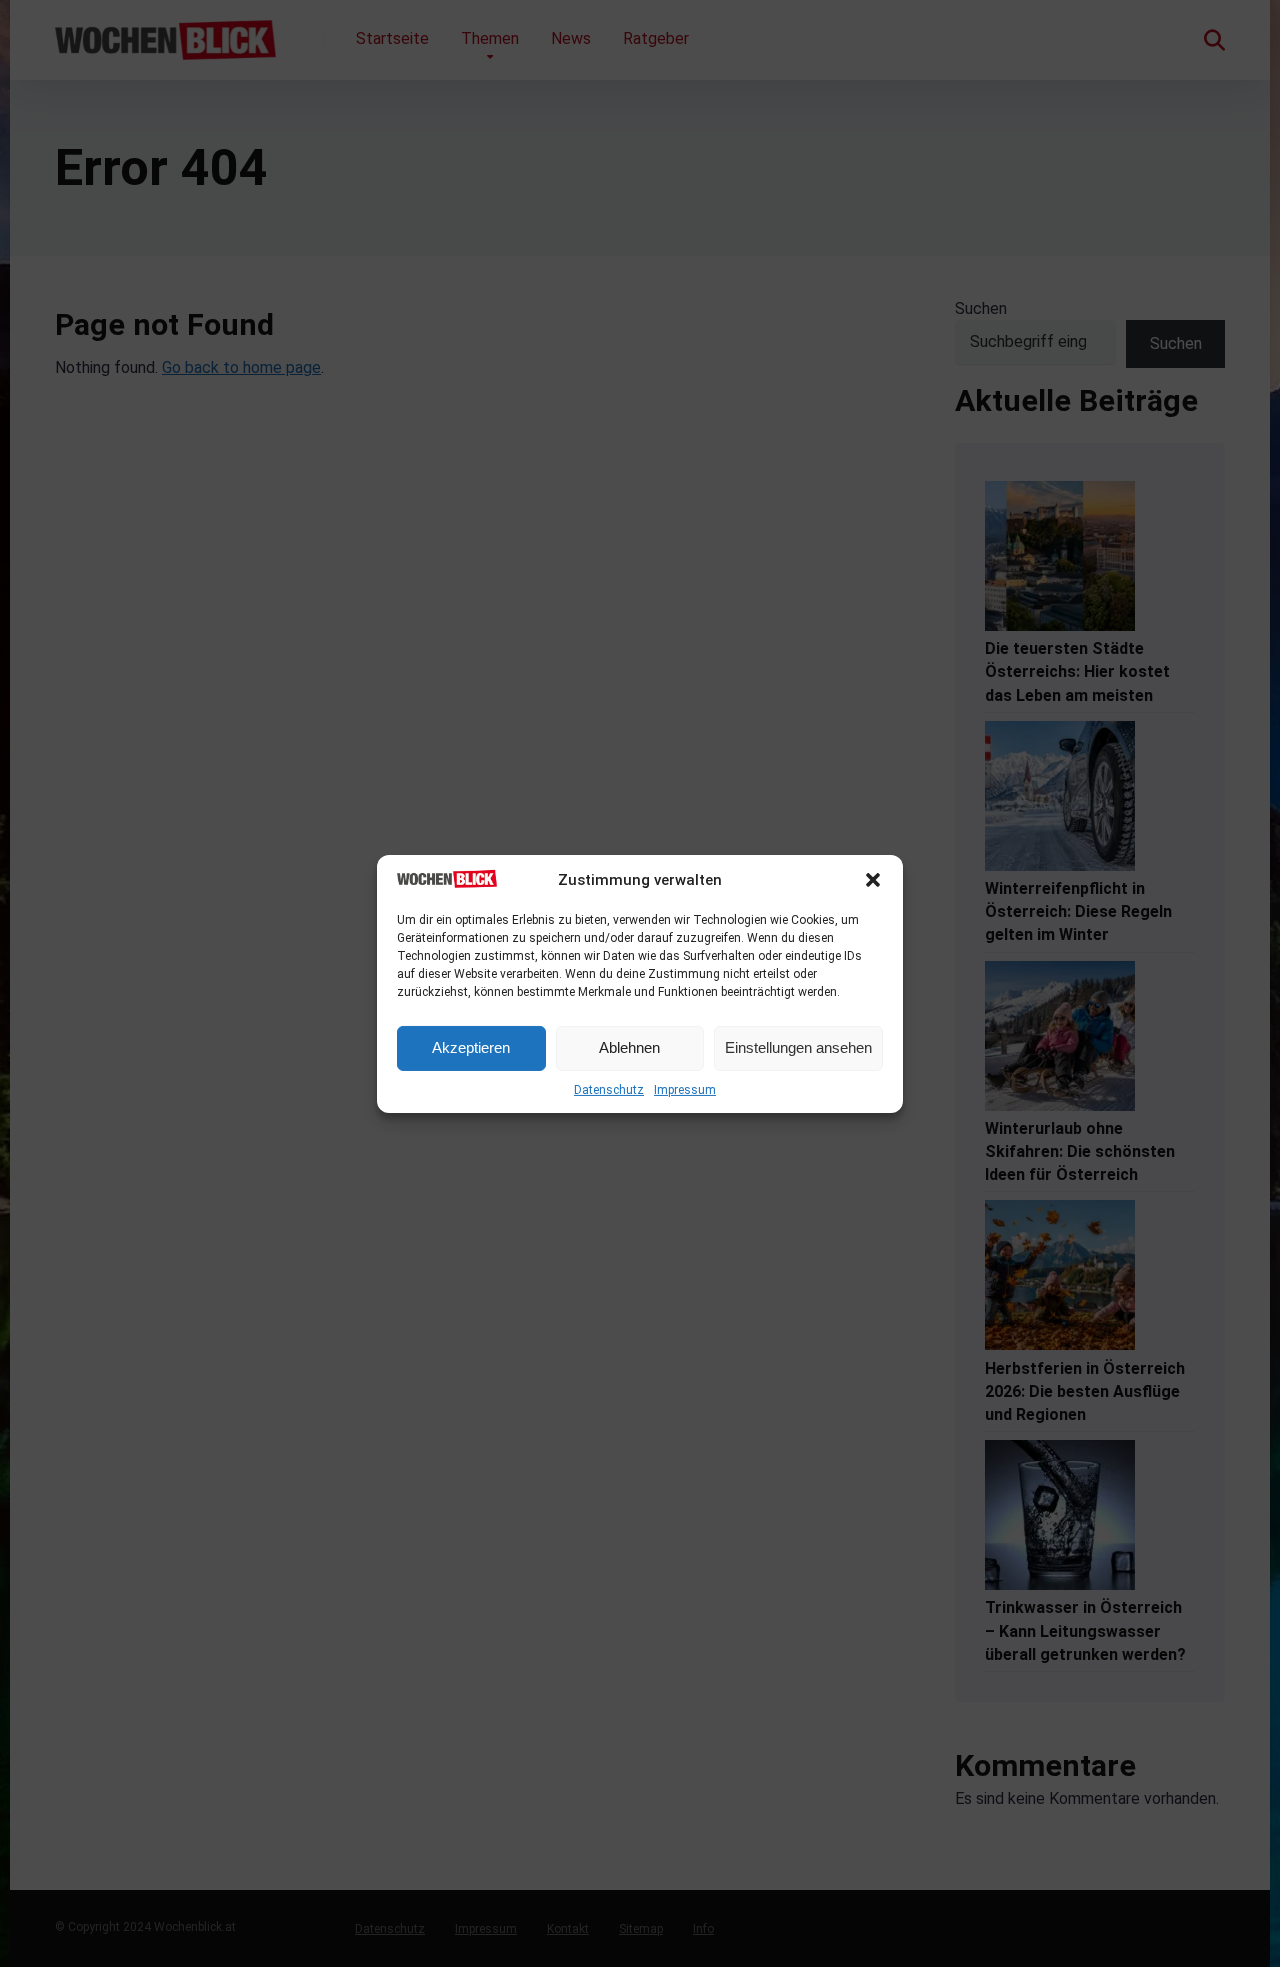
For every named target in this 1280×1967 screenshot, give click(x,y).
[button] (873, 880)
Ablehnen (629, 1047)
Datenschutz (609, 1090)
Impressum (685, 1090)
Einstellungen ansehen (798, 1047)
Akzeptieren (471, 1047)
